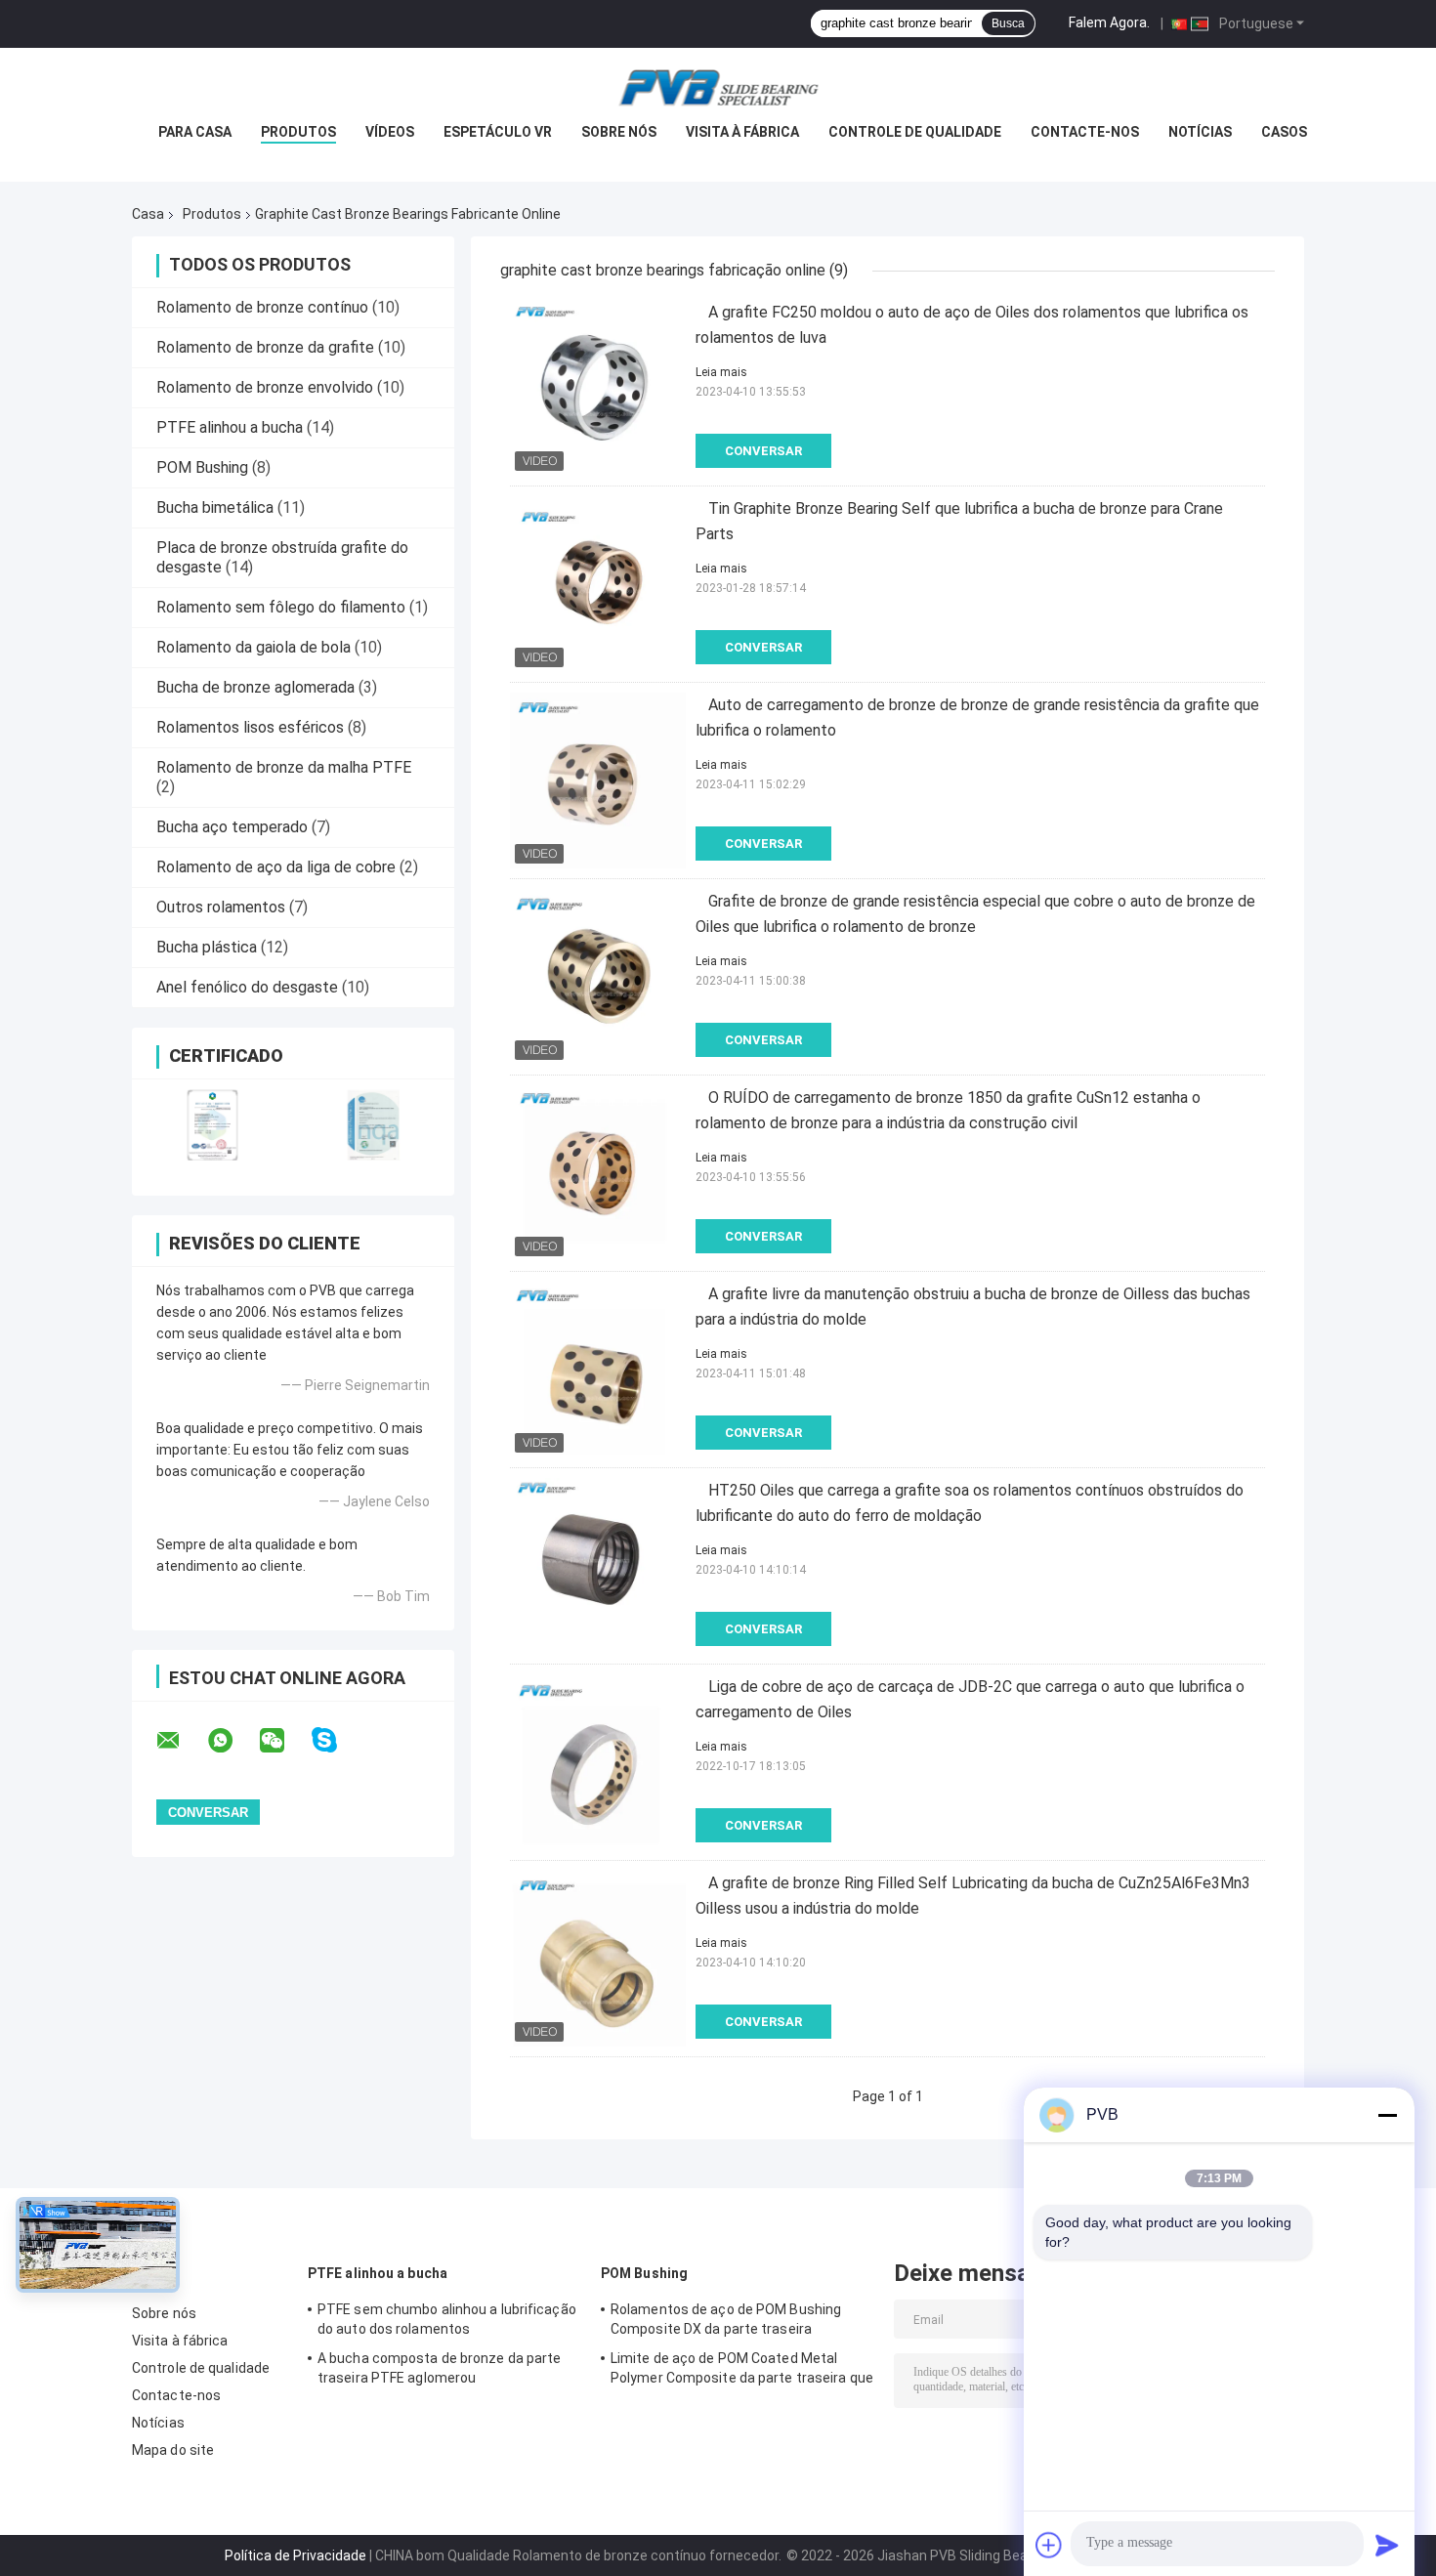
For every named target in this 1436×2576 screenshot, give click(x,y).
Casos (1284, 132)
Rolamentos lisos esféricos (250, 727)
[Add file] (1049, 2545)
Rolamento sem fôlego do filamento (281, 607)
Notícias (1200, 132)
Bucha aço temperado (232, 827)
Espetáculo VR (498, 132)
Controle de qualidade (915, 132)
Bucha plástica (207, 947)
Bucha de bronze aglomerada (255, 687)
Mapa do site (173, 2450)
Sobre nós (619, 132)
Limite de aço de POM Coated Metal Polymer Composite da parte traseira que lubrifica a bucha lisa (742, 2371)
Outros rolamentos (221, 907)
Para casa (195, 132)
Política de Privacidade (296, 2555)
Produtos (298, 132)
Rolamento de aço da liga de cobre (276, 867)
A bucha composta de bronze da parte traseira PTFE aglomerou (440, 2368)
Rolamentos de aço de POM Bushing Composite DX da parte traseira (726, 2319)
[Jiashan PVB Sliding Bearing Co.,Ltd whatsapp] (232, 1741)
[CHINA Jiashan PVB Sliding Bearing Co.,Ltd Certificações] (212, 1125)
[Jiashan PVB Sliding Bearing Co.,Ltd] (718, 87)
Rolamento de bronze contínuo (262, 307)
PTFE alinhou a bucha (230, 427)
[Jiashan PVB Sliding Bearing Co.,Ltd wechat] (284, 1741)
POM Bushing (202, 467)
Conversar (763, 451)
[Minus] (1387, 2115)
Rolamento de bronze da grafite (265, 347)
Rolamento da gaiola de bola (253, 647)
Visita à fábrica (742, 132)
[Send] (1387, 2545)
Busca (1008, 23)
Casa (148, 214)
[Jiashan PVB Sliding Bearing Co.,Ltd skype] (337, 1740)
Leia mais (721, 372)
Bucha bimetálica (215, 507)
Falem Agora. (1109, 22)
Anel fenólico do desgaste (247, 987)
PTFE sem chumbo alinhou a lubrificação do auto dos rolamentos (447, 2319)
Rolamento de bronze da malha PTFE (284, 767)
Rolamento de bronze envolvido (265, 387)
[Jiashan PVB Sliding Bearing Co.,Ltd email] (181, 1741)
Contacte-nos (1085, 132)
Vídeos (390, 132)
